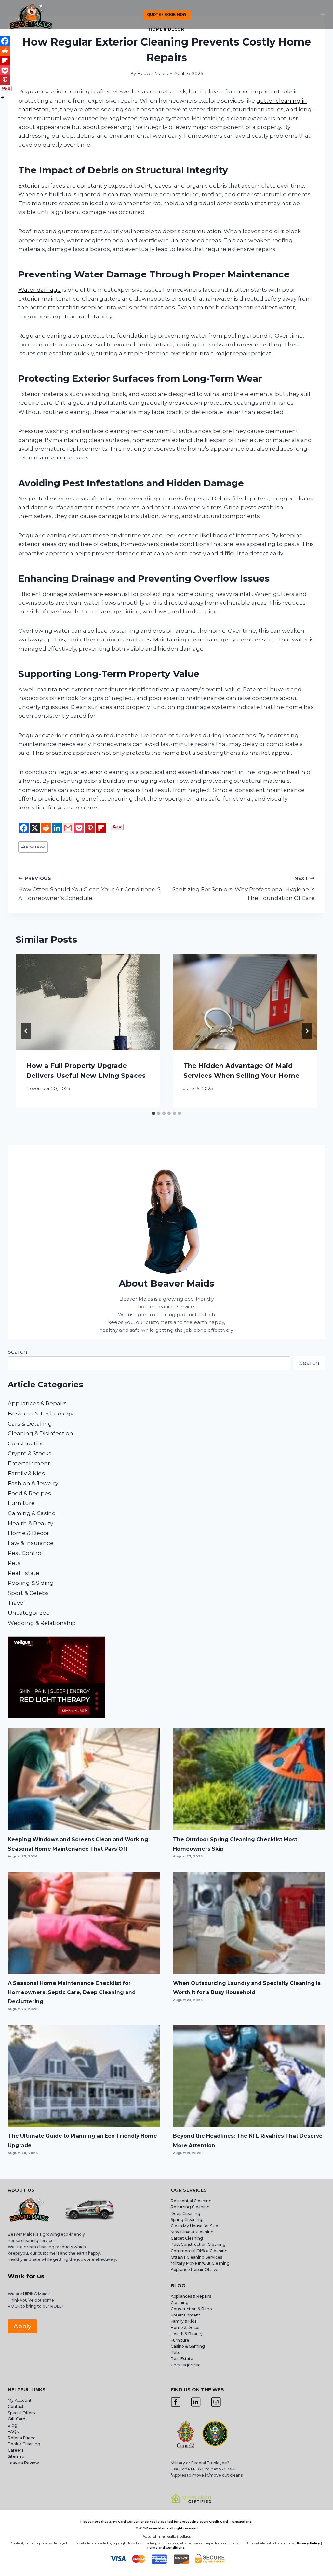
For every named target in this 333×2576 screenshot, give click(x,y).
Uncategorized (29, 1613)
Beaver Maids (153, 73)
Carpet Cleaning (187, 2238)
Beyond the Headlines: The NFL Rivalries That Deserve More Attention (248, 2140)
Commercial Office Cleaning (199, 2251)
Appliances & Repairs (37, 1403)
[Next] (307, 1031)
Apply (22, 2326)
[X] (35, 828)
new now (33, 847)
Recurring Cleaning (190, 2207)
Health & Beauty (30, 1523)
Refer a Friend (22, 2438)
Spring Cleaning (186, 2220)
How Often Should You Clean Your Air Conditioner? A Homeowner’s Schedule (89, 889)
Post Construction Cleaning (198, 2244)
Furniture (21, 1503)
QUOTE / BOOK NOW (167, 14)
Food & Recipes (29, 1493)
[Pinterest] (90, 828)
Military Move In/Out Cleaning (201, 2263)
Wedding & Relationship (42, 1623)
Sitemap (16, 2456)
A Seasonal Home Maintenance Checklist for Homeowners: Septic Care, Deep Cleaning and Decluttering (72, 1992)
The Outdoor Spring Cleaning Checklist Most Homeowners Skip (235, 1844)
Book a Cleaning (24, 2444)
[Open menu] (323, 14)
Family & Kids (26, 1473)
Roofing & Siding (31, 1583)
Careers (16, 2450)
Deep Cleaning (186, 2213)
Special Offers (21, 2413)
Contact (16, 2407)
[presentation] (88, 1002)
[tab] (153, 1113)
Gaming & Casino (32, 1513)
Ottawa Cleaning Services (196, 2257)
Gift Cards (18, 2419)
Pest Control (25, 1553)
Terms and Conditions (166, 2548)
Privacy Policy (308, 2543)
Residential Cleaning (191, 2201)
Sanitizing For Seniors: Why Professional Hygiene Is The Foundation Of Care (244, 889)
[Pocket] (79, 828)
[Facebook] (24, 828)
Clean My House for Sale (194, 2226)
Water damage (40, 290)
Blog (13, 2425)
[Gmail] (68, 828)
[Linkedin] (57, 828)
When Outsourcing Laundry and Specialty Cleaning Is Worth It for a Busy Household (247, 1988)
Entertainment (29, 1463)
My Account (20, 2400)
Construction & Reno (191, 2309)
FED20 (198, 2469)
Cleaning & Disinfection (40, 1433)
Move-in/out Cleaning (192, 2232)
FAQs (13, 2432)
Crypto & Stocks (30, 1453)
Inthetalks (168, 2536)
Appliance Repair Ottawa (195, 2269)
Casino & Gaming (188, 2346)
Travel (16, 1603)
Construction (26, 1443)
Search (18, 1352)
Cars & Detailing (30, 1424)
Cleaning (180, 2303)
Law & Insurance (31, 1543)
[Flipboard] (101, 828)
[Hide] (3, 98)
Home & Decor (166, 29)
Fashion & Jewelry (33, 1483)
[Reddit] (46, 828)
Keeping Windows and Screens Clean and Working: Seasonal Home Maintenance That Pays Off (79, 1844)
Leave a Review (24, 2463)
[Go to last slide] (26, 1031)
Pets (14, 1563)
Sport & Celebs (28, 1593)
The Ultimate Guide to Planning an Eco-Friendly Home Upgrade (82, 2140)
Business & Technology (41, 1414)
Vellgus (185, 2536)
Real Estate (24, 1573)
